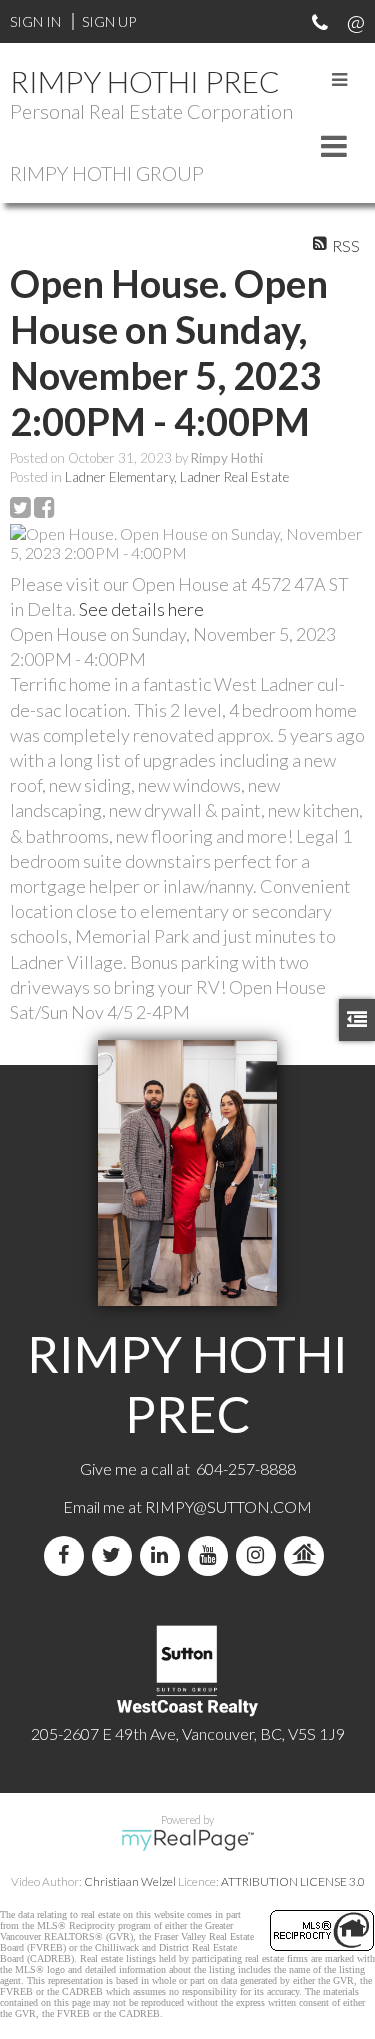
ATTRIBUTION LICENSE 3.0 (293, 1881)
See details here (141, 609)
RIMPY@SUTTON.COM (228, 1506)
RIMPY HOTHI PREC (145, 81)
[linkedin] (164, 1555)
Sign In (35, 21)
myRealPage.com (187, 1840)
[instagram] (260, 1555)
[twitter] (116, 1555)
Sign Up (109, 21)
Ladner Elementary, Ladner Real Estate (177, 477)
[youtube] (212, 1555)
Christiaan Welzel (130, 1881)
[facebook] (68, 1555)
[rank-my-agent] (308, 1555)
